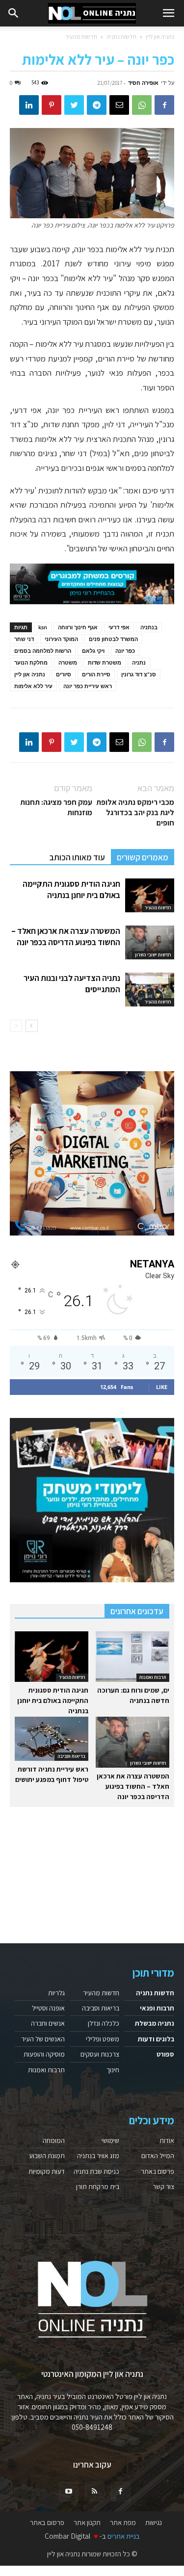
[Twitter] (74, 105)
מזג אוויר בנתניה (98, 2156)
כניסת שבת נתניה (96, 2171)
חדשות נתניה (121, 37)
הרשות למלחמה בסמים (43, 651)
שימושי (110, 2140)
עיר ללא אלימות (33, 686)
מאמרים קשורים (143, 857)
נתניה (139, 662)
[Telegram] (97, 105)
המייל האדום (158, 2156)
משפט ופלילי (103, 2039)
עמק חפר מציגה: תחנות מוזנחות (56, 807)
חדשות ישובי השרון (153, 955)
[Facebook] (164, 105)
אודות (167, 2140)
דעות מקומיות (47, 2171)
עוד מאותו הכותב (77, 857)
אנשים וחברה (48, 2023)
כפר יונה (125, 651)
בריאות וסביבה (71, 1756)
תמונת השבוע (47, 2156)
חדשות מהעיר (81, 37)
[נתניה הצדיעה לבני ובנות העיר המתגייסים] (150, 990)
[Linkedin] (29, 105)
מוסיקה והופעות (44, 2054)
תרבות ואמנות (153, 1677)
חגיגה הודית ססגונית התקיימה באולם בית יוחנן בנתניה (71, 889)
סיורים (64, 674)
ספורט (165, 2054)
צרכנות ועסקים (100, 2054)
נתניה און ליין (160, 37)
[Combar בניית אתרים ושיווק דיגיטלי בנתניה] (92, 1153)
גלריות (56, 1993)
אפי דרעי (119, 627)
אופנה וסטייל (48, 2008)
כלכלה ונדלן (104, 2023)
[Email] (119, 105)
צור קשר (163, 2187)
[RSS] (95, 2492)
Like (162, 1387)
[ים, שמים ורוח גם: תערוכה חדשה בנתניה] (132, 1657)
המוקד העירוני (61, 639)
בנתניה (149, 627)
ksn (43, 627)
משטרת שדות (105, 662)
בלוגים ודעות (156, 2039)
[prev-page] (16, 1026)
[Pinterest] (52, 105)
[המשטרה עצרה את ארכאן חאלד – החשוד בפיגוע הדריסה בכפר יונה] (150, 942)
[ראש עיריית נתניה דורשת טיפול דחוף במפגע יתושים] (52, 1739)
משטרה (68, 662)
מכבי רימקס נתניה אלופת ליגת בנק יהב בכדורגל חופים (135, 812)
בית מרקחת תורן (98, 2187)
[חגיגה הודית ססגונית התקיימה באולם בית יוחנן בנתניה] (150, 895)
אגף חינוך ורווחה (78, 627)
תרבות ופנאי (157, 2008)
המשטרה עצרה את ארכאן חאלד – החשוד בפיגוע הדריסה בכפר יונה (66, 937)
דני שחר (24, 639)
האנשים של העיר (43, 2039)
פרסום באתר (158, 2171)
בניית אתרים (124, 2536)
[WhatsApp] (142, 105)
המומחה (54, 2140)
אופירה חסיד (143, 83)
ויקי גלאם (93, 651)
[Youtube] (69, 2492)
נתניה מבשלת (155, 2023)
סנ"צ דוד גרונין (139, 674)
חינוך (113, 2070)
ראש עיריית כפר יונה (88, 686)
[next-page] (32, 1026)
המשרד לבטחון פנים (113, 639)
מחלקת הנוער (31, 662)
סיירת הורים (96, 674)
